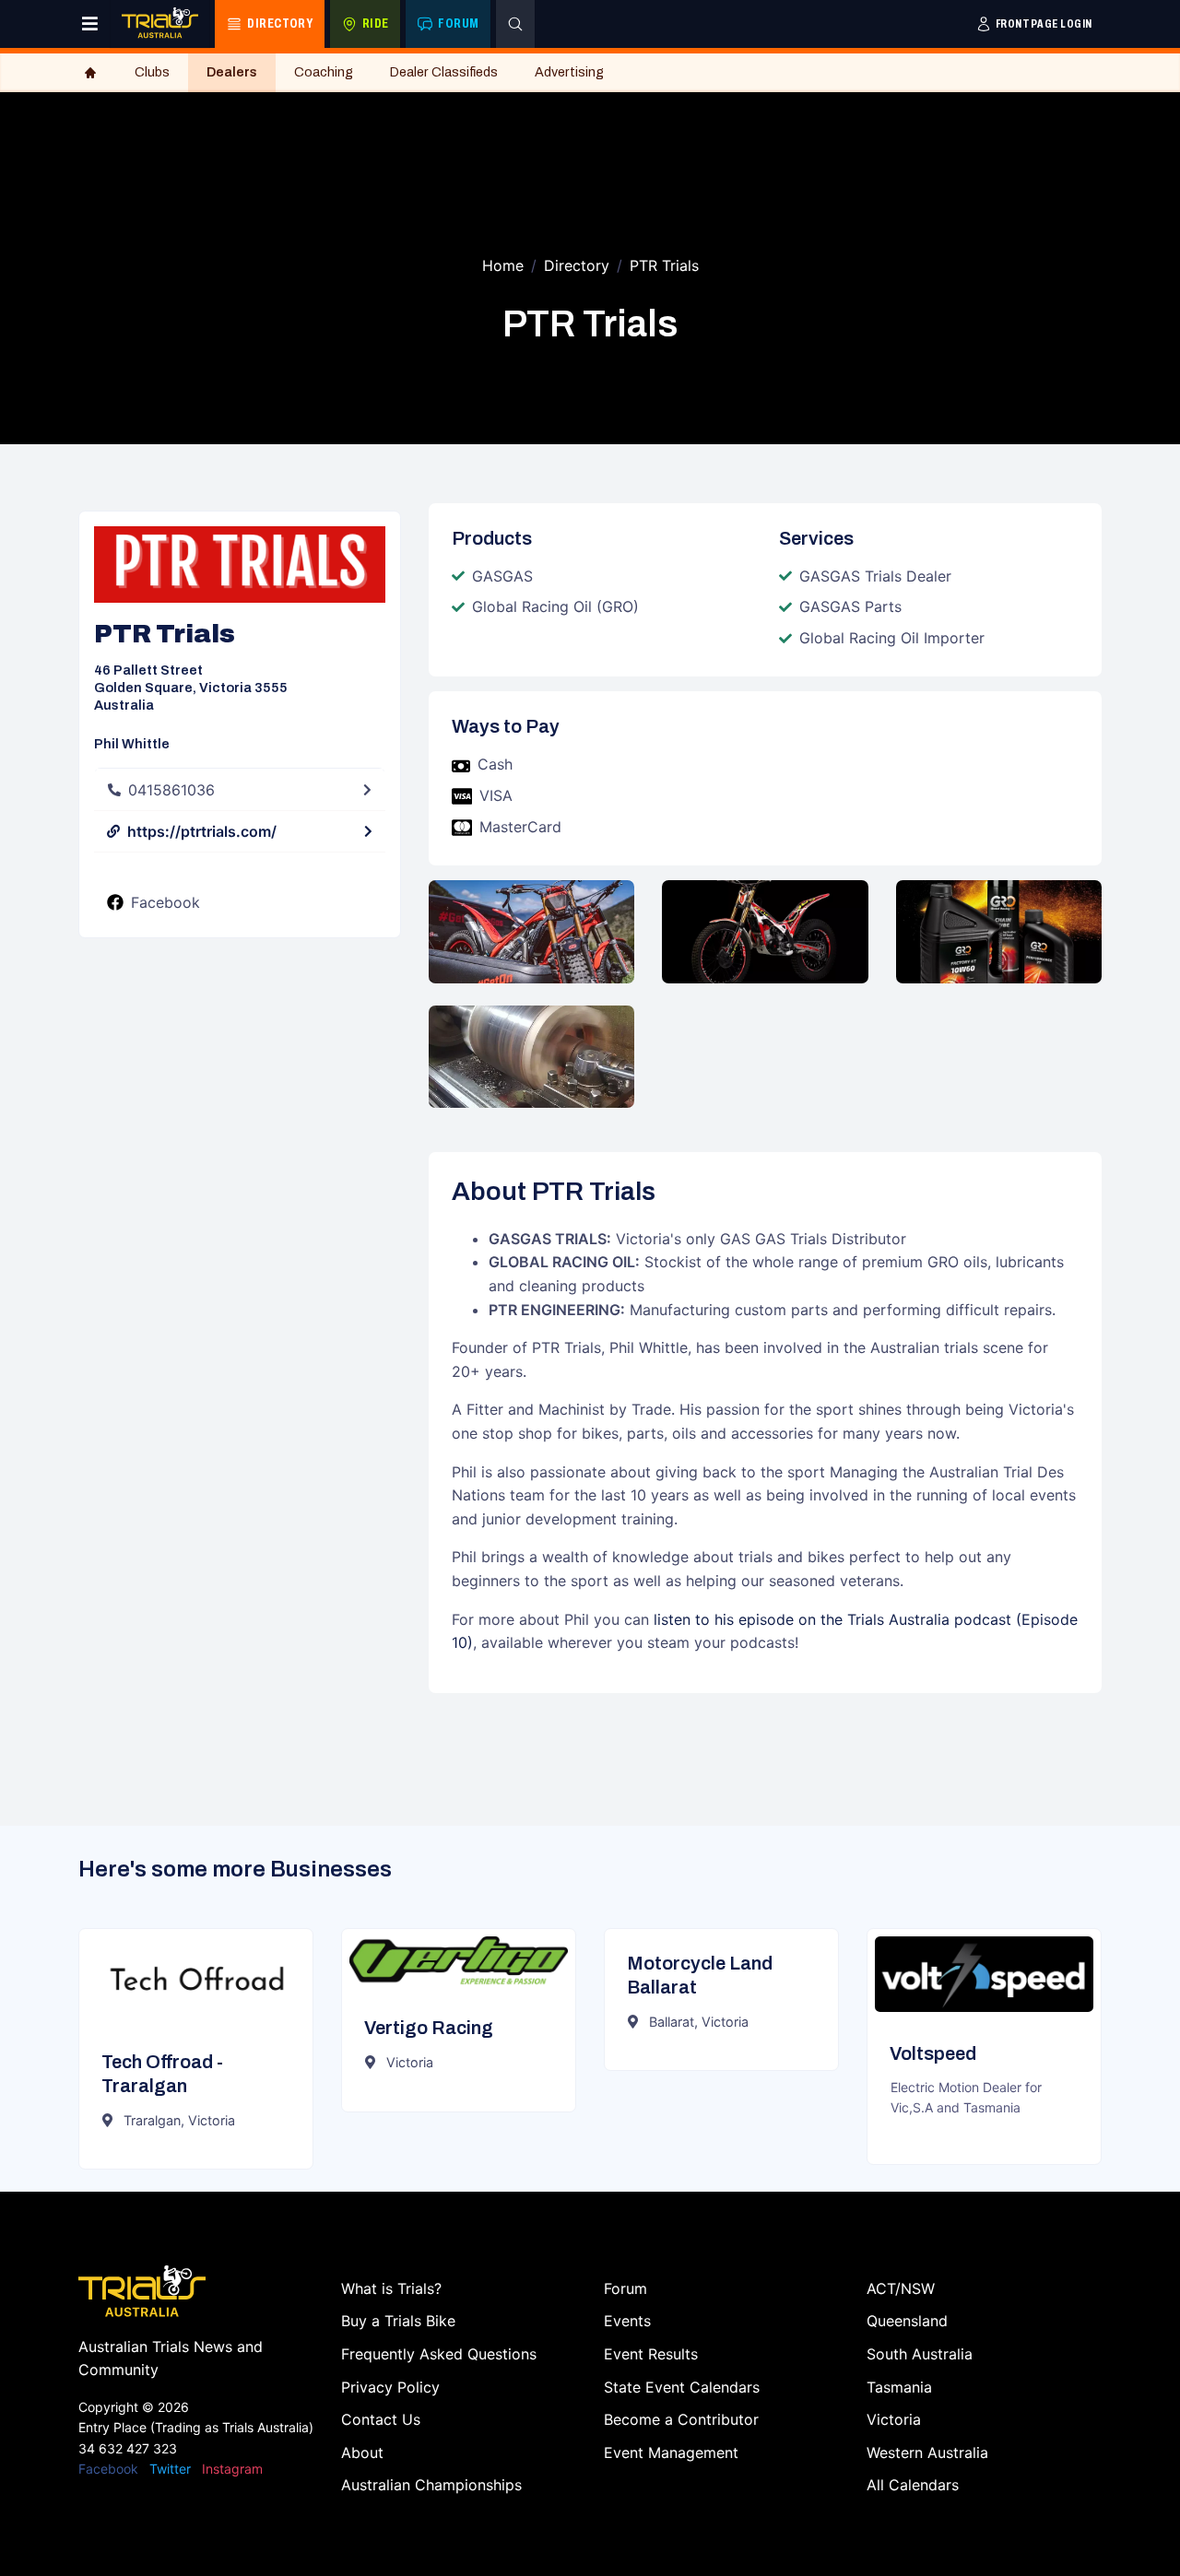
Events (627, 2321)
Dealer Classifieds (444, 72)
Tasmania (899, 2387)
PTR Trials (664, 265)
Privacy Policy (390, 2387)
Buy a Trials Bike (398, 2321)
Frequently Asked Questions (439, 2354)
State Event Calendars (682, 2387)
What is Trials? (391, 2288)
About (362, 2452)
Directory (577, 265)
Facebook (165, 902)
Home (503, 265)
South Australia (920, 2354)
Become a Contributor (681, 2419)
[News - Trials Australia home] (160, 24)
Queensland (907, 2321)
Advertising (569, 72)
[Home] (90, 73)
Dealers (232, 72)
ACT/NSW (901, 2288)
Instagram (232, 2469)
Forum (625, 2288)
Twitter (170, 2469)
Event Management (671, 2452)
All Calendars (913, 2485)
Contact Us (381, 2419)
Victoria (894, 2419)
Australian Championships (431, 2485)
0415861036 (171, 790)
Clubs (152, 72)
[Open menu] (90, 24)
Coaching (324, 72)
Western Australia (927, 2452)
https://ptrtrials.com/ (202, 831)
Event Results (651, 2354)
